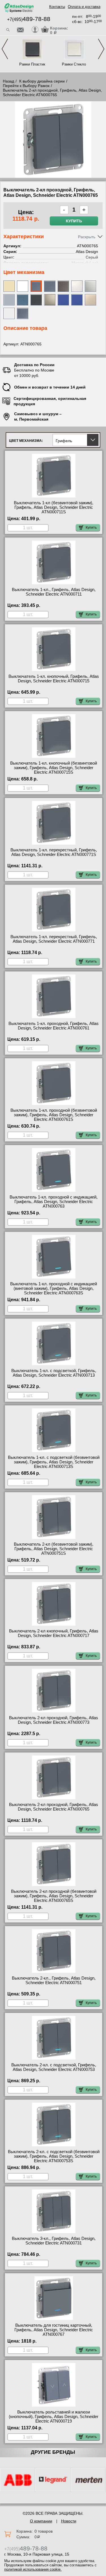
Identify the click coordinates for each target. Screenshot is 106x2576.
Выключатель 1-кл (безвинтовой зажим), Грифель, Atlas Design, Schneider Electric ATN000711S (54, 507)
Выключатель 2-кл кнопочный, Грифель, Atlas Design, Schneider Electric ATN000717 (54, 1633)
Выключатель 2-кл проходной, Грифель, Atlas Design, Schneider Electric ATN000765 (54, 1807)
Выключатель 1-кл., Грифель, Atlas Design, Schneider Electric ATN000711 (54, 592)
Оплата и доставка (84, 7)
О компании (41, 2521)
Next (101, 49)
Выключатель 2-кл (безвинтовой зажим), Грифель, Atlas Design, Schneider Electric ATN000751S (54, 1549)
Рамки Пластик (32, 64)
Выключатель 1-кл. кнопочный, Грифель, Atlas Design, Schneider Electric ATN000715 (54, 679)
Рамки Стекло (74, 64)
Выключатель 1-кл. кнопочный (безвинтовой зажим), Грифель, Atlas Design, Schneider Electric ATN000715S (54, 768)
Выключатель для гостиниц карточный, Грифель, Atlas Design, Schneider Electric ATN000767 (54, 2330)
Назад (8, 81)
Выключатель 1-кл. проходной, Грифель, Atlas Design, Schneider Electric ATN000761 (54, 1026)
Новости (69, 2521)
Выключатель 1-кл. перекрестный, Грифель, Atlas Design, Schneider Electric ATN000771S (54, 852)
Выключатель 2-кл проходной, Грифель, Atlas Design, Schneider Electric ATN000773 (54, 1720)
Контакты (57, 7)
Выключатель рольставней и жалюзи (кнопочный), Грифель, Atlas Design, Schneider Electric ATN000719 (54, 2417)
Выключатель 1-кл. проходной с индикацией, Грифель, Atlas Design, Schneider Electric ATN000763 (54, 1202)
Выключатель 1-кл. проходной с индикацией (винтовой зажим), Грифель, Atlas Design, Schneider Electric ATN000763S (54, 1288)
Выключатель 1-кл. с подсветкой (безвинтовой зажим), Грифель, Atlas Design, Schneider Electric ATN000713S (54, 1462)
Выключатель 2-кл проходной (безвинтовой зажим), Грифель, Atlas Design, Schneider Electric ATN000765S (54, 1896)
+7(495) (29, 19)
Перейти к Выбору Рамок (26, 86)
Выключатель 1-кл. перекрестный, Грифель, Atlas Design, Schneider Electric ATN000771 (54, 939)
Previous (5, 49)
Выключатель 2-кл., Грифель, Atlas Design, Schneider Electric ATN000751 (54, 1980)
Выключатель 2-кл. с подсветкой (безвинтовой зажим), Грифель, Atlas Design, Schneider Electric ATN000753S (54, 2156)
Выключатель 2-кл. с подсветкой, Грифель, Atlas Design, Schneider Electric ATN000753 (54, 2067)
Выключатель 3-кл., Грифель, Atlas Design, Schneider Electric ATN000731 (54, 2241)
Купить (74, 221)
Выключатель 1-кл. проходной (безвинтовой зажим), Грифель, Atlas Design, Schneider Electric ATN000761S (54, 1115)
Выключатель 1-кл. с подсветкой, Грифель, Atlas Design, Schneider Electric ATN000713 (54, 1373)
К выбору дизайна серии (42, 81)
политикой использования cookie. (33, 2569)
